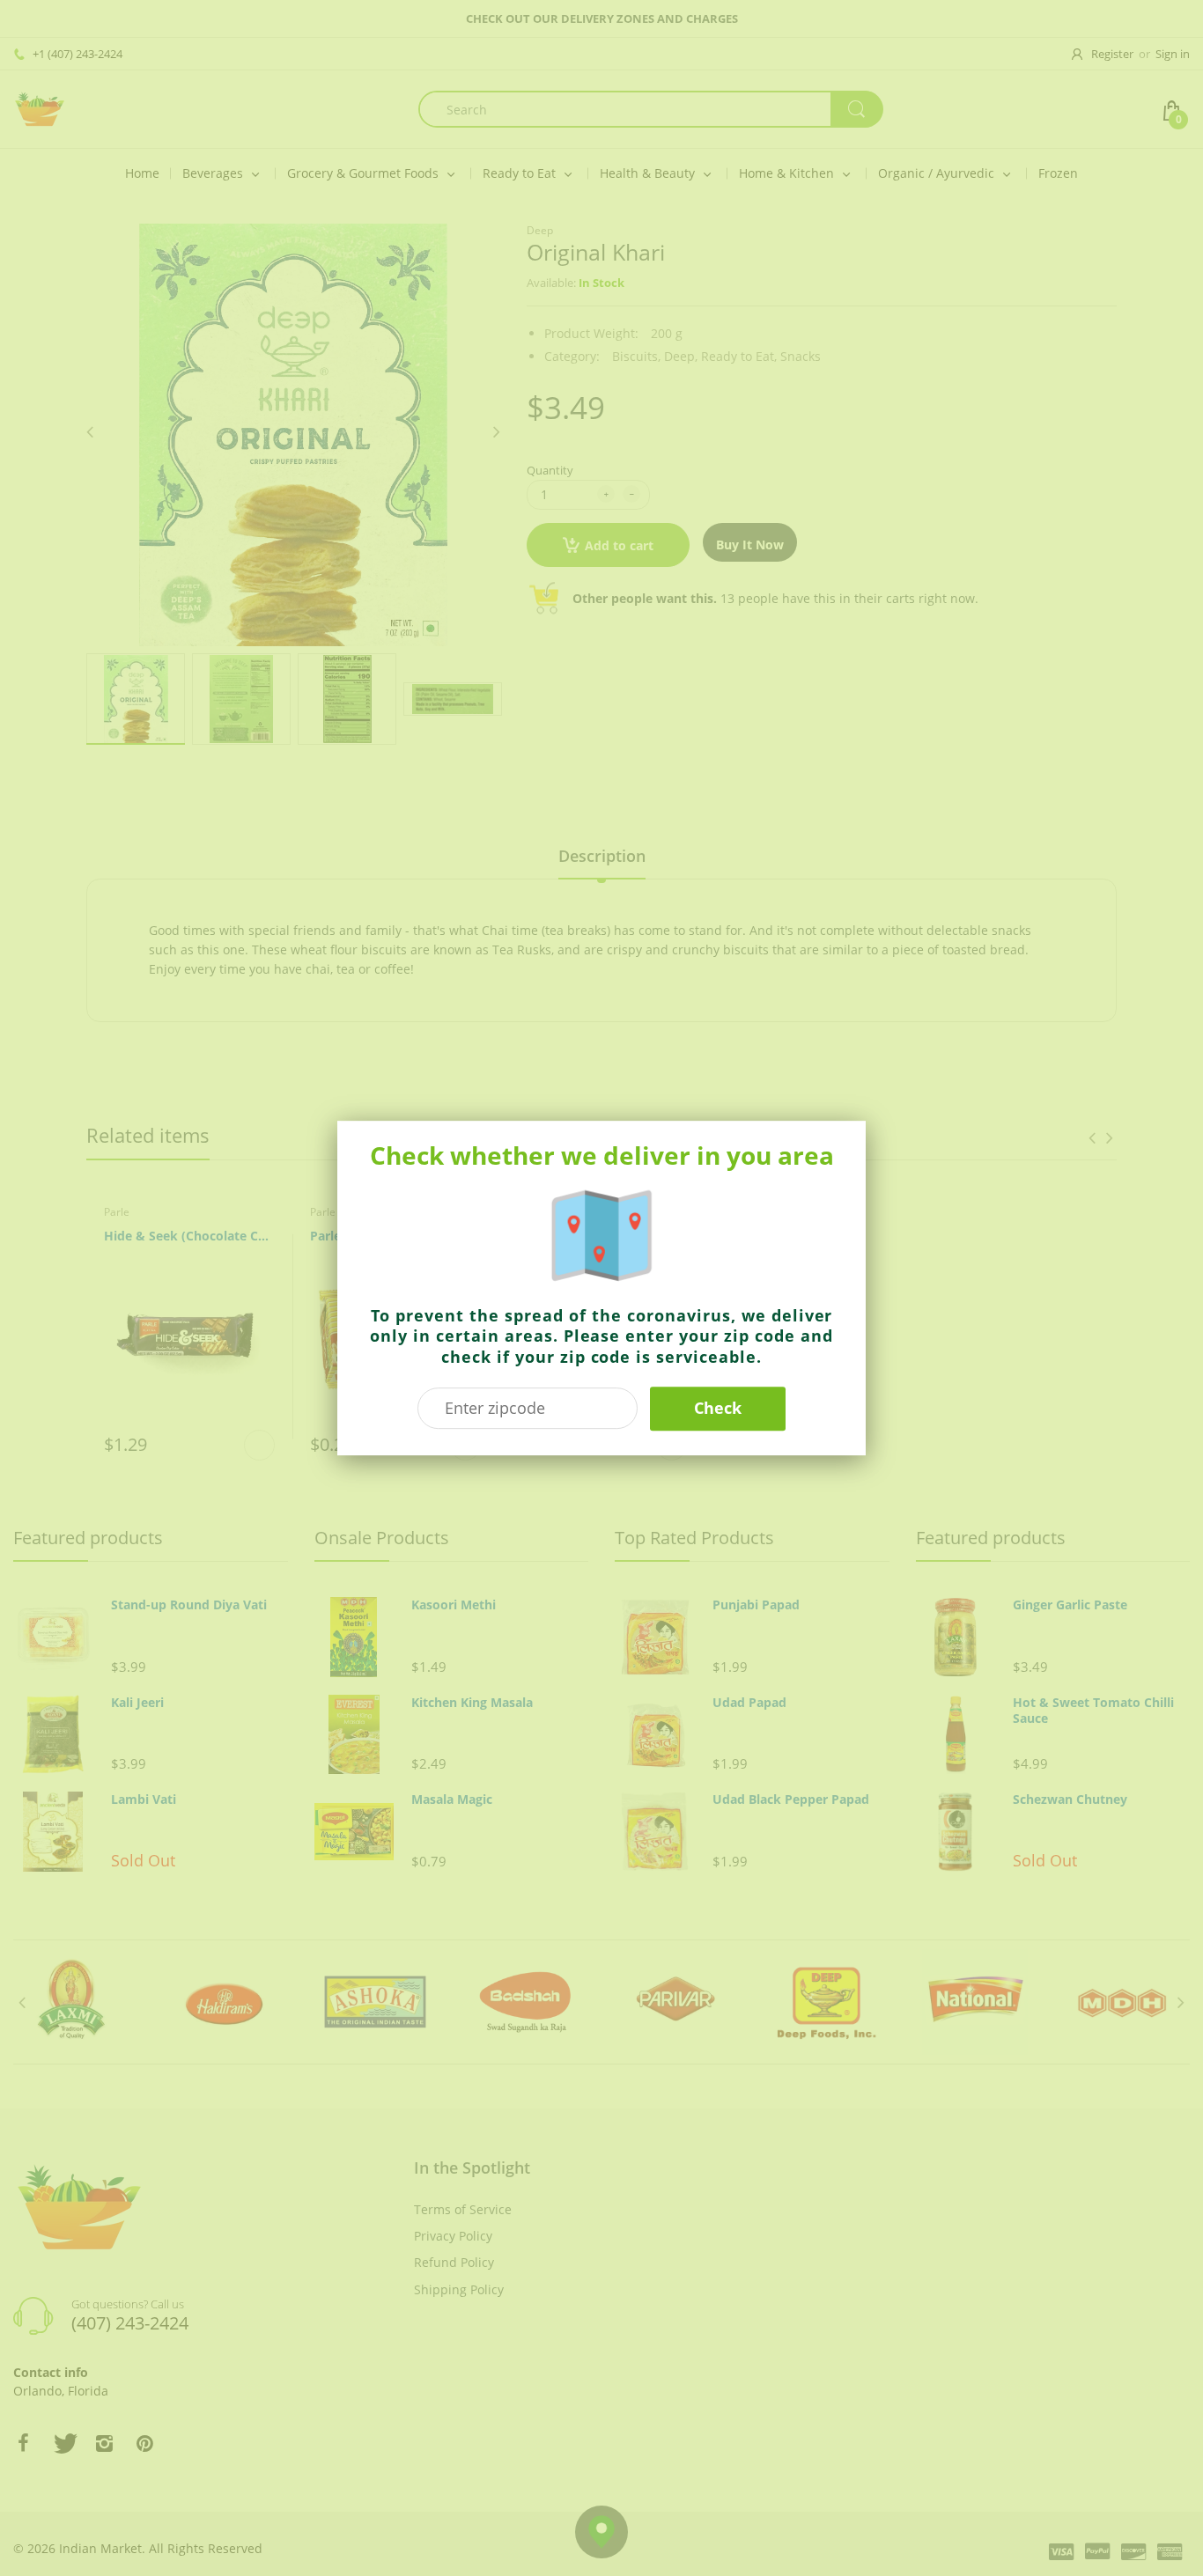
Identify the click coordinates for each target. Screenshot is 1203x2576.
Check (718, 1408)
